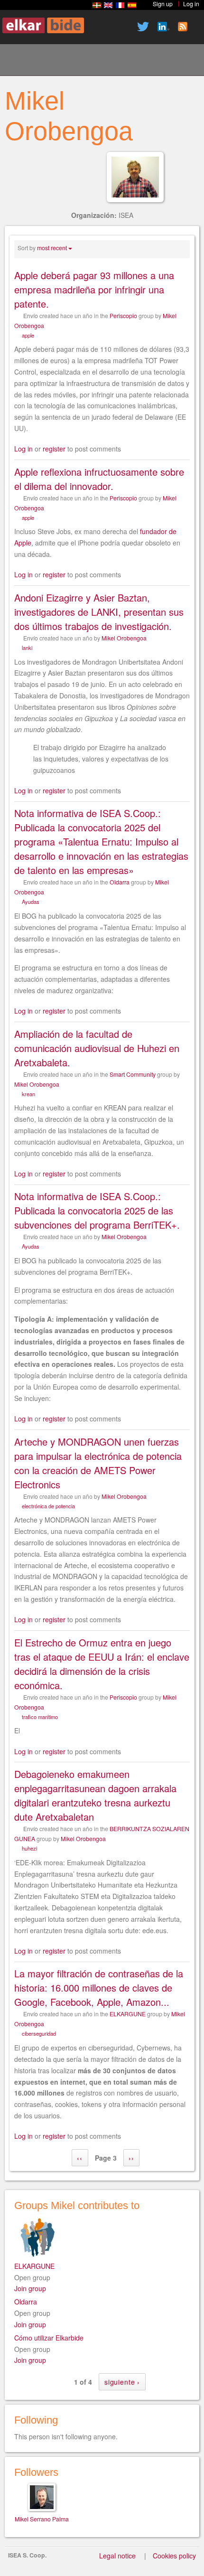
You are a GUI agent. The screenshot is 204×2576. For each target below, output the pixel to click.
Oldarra (120, 882)
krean (28, 1094)
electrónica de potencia (48, 1506)
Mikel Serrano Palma (42, 2519)
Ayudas (31, 902)
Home (19, 61)
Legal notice (117, 2556)
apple (28, 335)
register (54, 449)
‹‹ (80, 2158)
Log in (23, 449)
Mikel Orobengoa (124, 638)
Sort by (27, 248)
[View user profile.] (135, 177)
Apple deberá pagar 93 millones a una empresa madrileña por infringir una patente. (94, 289)
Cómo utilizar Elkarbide (49, 2338)
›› (131, 2158)
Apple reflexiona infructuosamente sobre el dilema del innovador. (99, 479)
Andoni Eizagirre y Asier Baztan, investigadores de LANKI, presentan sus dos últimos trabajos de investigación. (99, 612)
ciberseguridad (39, 2033)
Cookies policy (174, 2556)
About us (52, 61)
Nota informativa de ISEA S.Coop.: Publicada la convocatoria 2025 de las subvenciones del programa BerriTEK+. (97, 1210)
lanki (27, 648)
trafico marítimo (40, 1717)
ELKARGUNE (128, 2014)
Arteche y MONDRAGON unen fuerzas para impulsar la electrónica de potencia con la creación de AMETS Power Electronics (98, 1463)
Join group (30, 2288)
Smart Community (133, 1074)
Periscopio (123, 315)
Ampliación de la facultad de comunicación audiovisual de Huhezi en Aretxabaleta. (97, 1048)
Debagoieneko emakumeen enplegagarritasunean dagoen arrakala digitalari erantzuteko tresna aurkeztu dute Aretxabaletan (95, 1795)
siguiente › (122, 2382)
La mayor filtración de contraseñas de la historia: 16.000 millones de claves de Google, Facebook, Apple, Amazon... (99, 1988)
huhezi (29, 1848)
